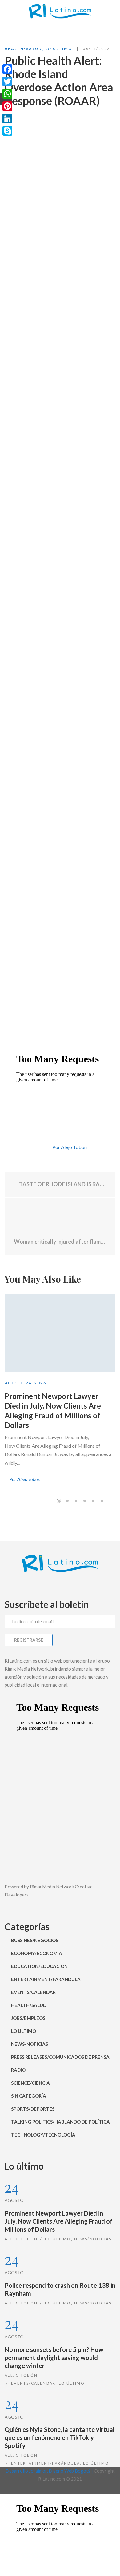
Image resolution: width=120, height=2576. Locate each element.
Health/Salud (23, 49)
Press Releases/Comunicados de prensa (60, 2057)
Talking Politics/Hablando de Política (60, 2122)
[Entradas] (60, 1213)
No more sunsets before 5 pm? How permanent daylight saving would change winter (54, 2358)
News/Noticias (30, 2044)
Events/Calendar (33, 1992)
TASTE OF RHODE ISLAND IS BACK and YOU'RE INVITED (62, 1184)
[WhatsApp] (7, 94)
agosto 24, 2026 (26, 1383)
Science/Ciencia (30, 2083)
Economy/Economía (37, 1953)
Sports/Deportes (33, 2109)
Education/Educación (39, 1966)
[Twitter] (7, 81)
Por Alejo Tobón (70, 1147)
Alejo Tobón (21, 2239)
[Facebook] (7, 69)
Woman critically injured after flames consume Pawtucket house (60, 1242)
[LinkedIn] (7, 119)
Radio (18, 2070)
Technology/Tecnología (43, 2135)
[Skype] (7, 131)
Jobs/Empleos (28, 2018)
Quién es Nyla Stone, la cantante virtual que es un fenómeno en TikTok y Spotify (60, 2437)
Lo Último (59, 49)
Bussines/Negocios (35, 1940)
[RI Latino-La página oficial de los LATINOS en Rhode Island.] (60, 12)
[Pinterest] (7, 106)
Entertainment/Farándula (46, 1979)
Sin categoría (29, 2096)
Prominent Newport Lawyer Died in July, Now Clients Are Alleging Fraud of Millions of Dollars (59, 2221)
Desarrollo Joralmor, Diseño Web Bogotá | (50, 2471)
